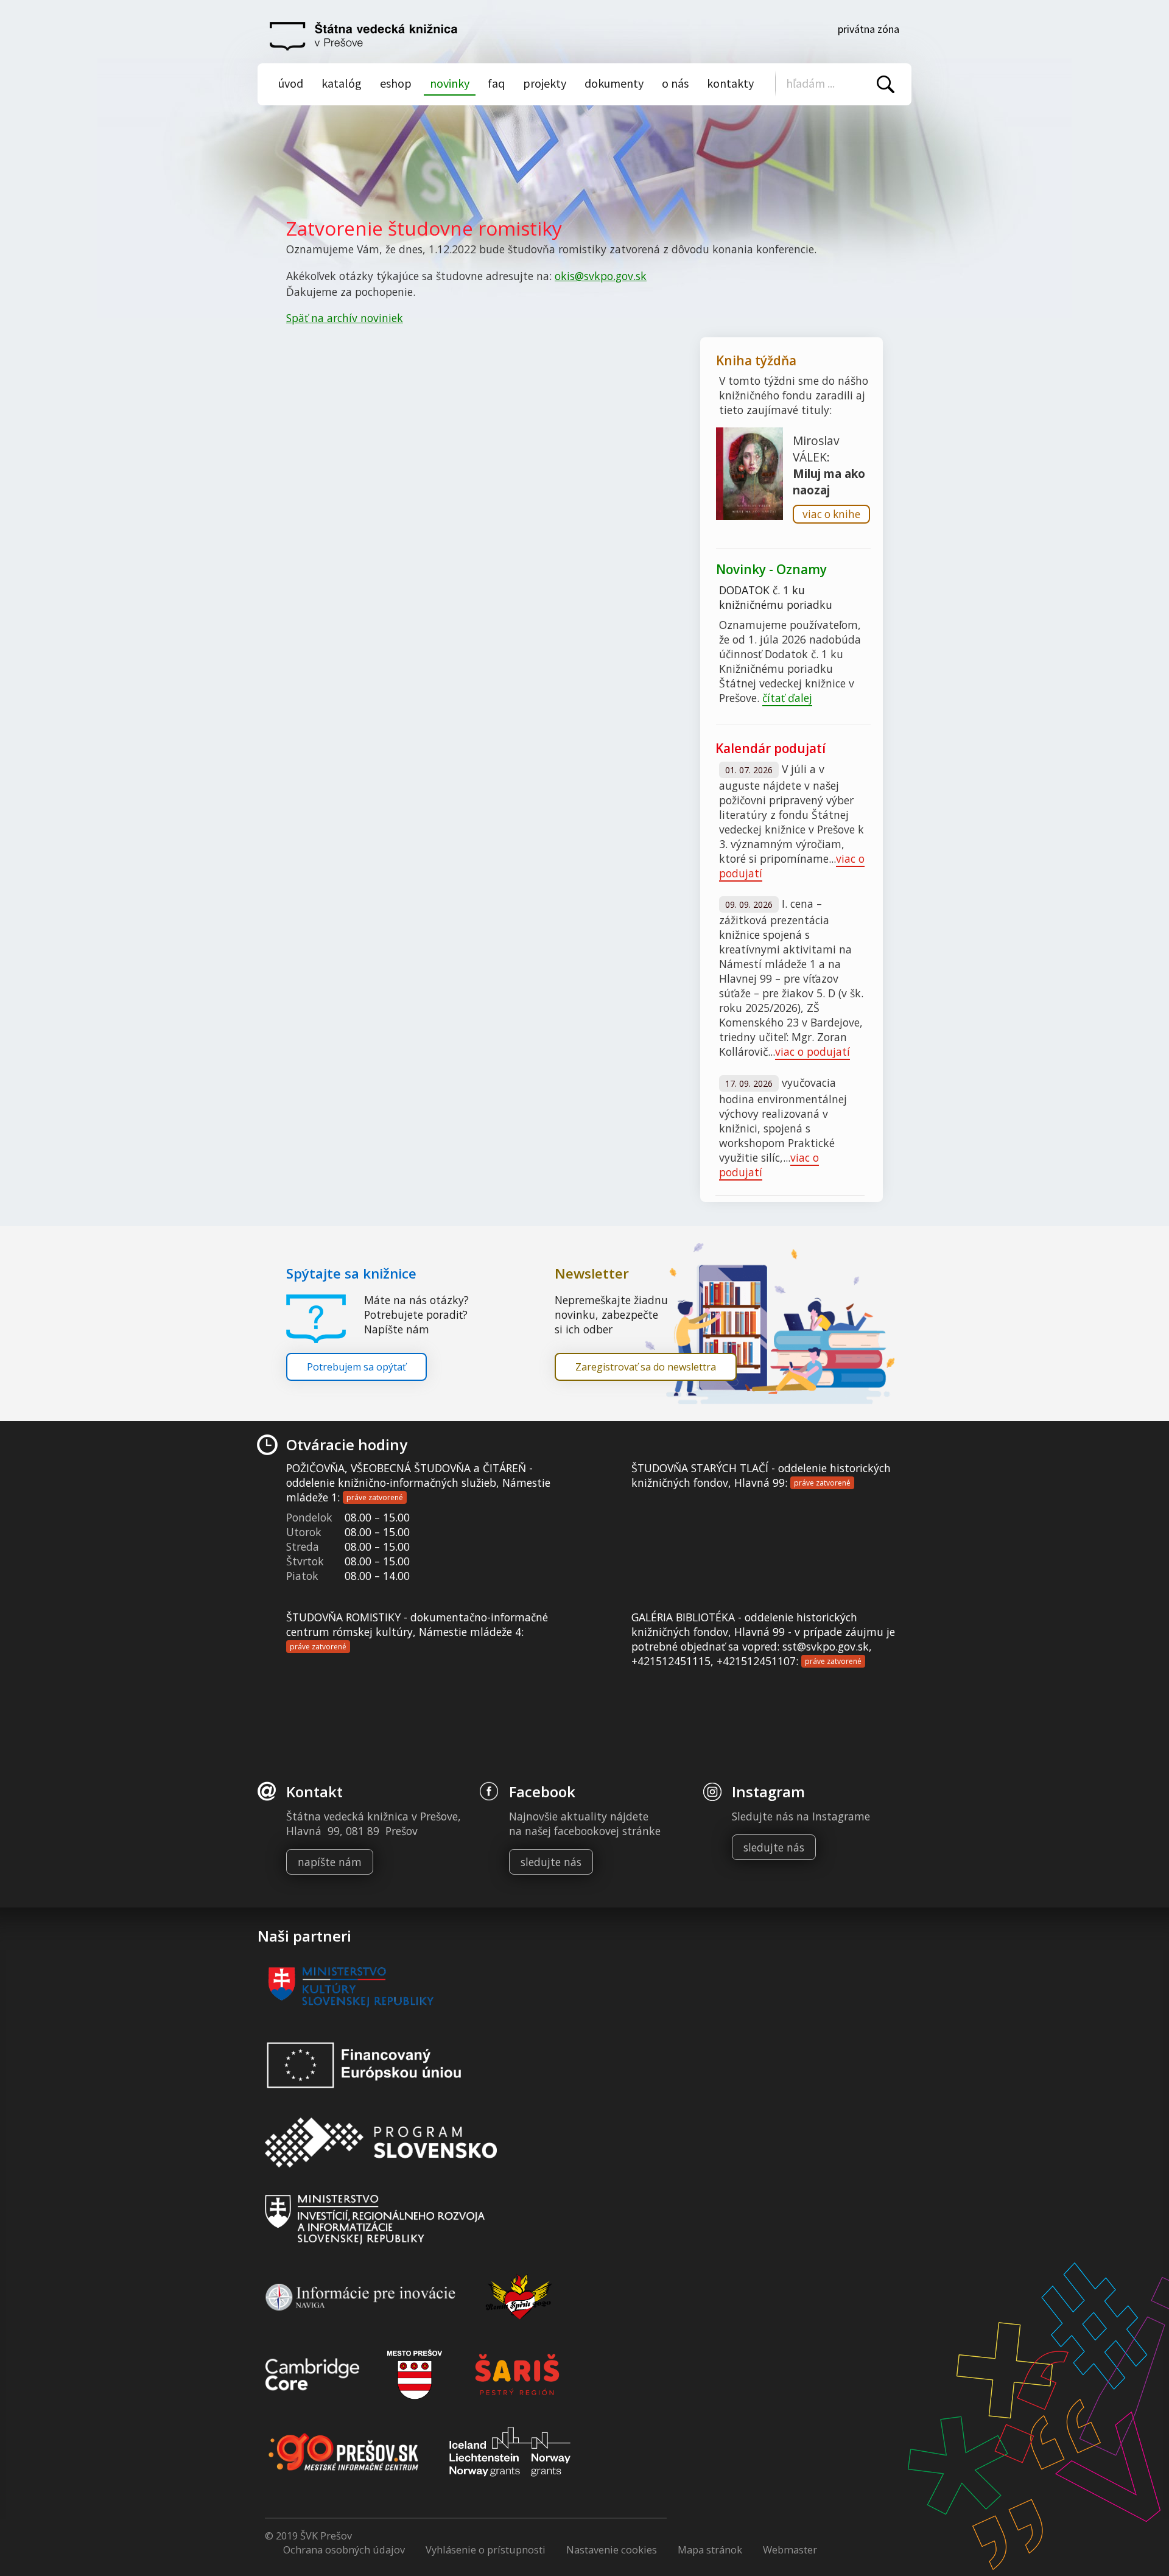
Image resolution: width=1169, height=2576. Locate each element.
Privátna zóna (869, 29)
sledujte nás (551, 1862)
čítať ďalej (787, 698)
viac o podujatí (813, 1051)
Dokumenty (614, 83)
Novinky (450, 83)
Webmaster (790, 2550)
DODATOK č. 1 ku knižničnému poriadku (776, 597)
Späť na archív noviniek (345, 318)
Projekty (545, 83)
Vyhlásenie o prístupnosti (486, 2550)
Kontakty (730, 83)
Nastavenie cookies (612, 2550)
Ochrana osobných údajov (344, 2550)
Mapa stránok (710, 2550)
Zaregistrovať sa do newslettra (646, 1367)
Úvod (291, 83)
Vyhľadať (886, 84)
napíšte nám (330, 1862)
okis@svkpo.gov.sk (601, 276)
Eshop (396, 83)
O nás (675, 83)
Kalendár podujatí (771, 748)
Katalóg (342, 83)
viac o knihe (831, 514)
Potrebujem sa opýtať (356, 1367)
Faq (496, 83)
